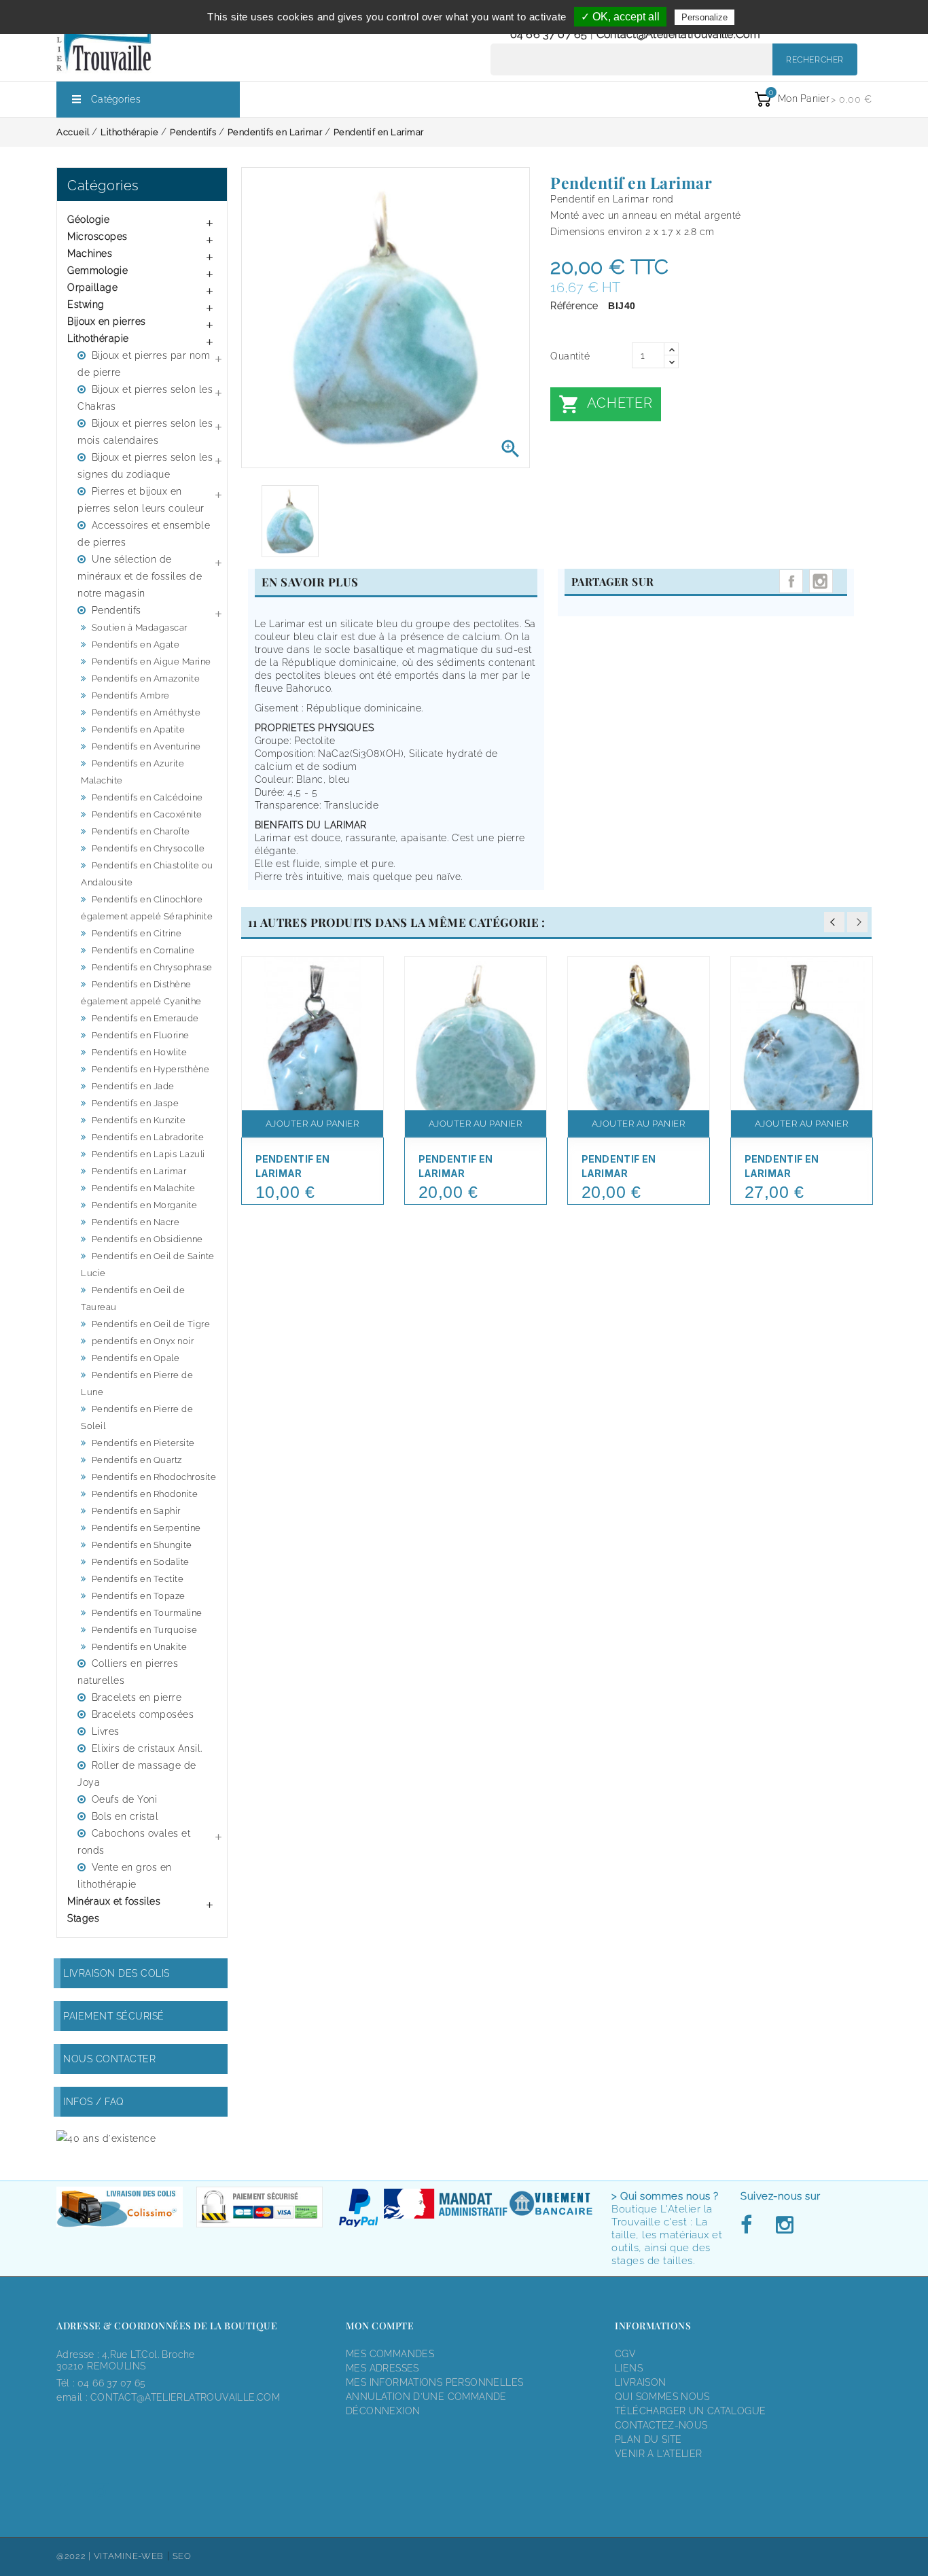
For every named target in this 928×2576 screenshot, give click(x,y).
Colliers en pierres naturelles (128, 1672)
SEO (182, 2556)
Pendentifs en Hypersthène (151, 1069)
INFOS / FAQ (94, 2102)
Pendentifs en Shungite (142, 1545)
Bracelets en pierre (137, 1697)
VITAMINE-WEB (129, 2556)
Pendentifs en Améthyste (146, 712)
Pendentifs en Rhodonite (145, 1494)
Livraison (641, 2382)
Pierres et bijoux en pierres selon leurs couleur (141, 500)
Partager (791, 581)
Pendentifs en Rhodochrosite (154, 1477)
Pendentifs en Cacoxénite (147, 814)
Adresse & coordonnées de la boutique (167, 2326)
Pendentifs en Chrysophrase (152, 967)
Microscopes (97, 236)
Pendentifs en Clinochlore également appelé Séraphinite (147, 908)
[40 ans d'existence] (106, 2138)
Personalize (704, 17)
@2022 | (75, 2556)
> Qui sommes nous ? (665, 2196)
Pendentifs (117, 610)
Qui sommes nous (662, 2397)
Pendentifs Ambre (131, 695)
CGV (625, 2354)
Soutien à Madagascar (140, 628)
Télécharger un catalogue (690, 2411)
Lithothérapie (98, 338)
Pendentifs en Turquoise (145, 1630)
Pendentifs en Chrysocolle (148, 848)
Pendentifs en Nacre (136, 1222)
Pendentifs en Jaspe (136, 1103)
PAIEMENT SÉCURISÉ (114, 2016)
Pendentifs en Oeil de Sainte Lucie (148, 1265)
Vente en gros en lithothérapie (125, 1876)
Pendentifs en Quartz (137, 1460)
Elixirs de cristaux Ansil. (147, 1748)
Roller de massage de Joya (137, 1774)
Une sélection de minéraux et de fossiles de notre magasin (140, 576)
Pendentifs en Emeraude (145, 1018)
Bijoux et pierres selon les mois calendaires (145, 432)
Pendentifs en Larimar (139, 1171)
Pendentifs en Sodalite (141, 1562)
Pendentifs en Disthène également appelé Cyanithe (141, 993)
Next (857, 922)
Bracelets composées (143, 1714)
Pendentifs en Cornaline (143, 950)
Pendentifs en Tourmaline (147, 1613)
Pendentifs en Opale (136, 1358)
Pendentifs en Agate (136, 645)
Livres (106, 1731)
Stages (83, 1918)
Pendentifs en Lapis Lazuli (148, 1154)
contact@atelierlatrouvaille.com (678, 34)
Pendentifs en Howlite (140, 1052)
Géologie (88, 219)
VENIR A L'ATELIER (659, 2454)
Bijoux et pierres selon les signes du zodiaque (145, 466)
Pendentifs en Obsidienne (147, 1239)
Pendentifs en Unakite (140, 1647)
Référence (574, 306)
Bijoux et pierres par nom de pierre (144, 364)
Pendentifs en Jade (133, 1086)
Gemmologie (97, 270)
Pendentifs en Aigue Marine (151, 661)
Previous (834, 922)
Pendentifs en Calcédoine (147, 797)
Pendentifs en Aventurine (146, 746)
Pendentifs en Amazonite (146, 678)
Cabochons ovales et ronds (134, 1842)
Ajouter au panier (313, 1124)
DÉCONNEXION (383, 2411)
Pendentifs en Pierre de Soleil (137, 1417)
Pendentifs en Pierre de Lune (137, 1383)
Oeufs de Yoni (125, 1799)
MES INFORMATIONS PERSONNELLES (434, 2382)
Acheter (605, 404)
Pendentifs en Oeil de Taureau (133, 1299)
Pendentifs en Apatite (139, 729)
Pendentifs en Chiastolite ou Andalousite (147, 874)
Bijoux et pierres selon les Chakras (145, 398)
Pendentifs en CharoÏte (141, 831)
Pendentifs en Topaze (139, 1596)
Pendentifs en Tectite (138, 1579)
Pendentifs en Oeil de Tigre (151, 1324)
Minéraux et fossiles (114, 1901)
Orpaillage (92, 287)
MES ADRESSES (382, 2368)
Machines (90, 253)
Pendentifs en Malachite (144, 1188)
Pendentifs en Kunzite (139, 1120)
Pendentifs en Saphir (136, 1511)
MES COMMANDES (390, 2354)
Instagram (821, 581)
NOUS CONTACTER (109, 2059)
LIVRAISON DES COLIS (117, 1973)
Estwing (86, 304)
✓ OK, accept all (620, 17)
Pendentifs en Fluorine (141, 1035)
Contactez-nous (661, 2425)
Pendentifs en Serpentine (146, 1528)
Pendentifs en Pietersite (143, 1443)
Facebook (750, 2225)
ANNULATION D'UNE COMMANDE (426, 2397)
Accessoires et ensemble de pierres (144, 534)
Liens (629, 2368)
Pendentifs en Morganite (145, 1205)
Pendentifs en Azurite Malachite (132, 772)
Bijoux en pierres (107, 321)
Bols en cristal (125, 1816)
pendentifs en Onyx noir (143, 1341)
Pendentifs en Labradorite (148, 1137)
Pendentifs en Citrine (137, 933)
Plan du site (648, 2439)
